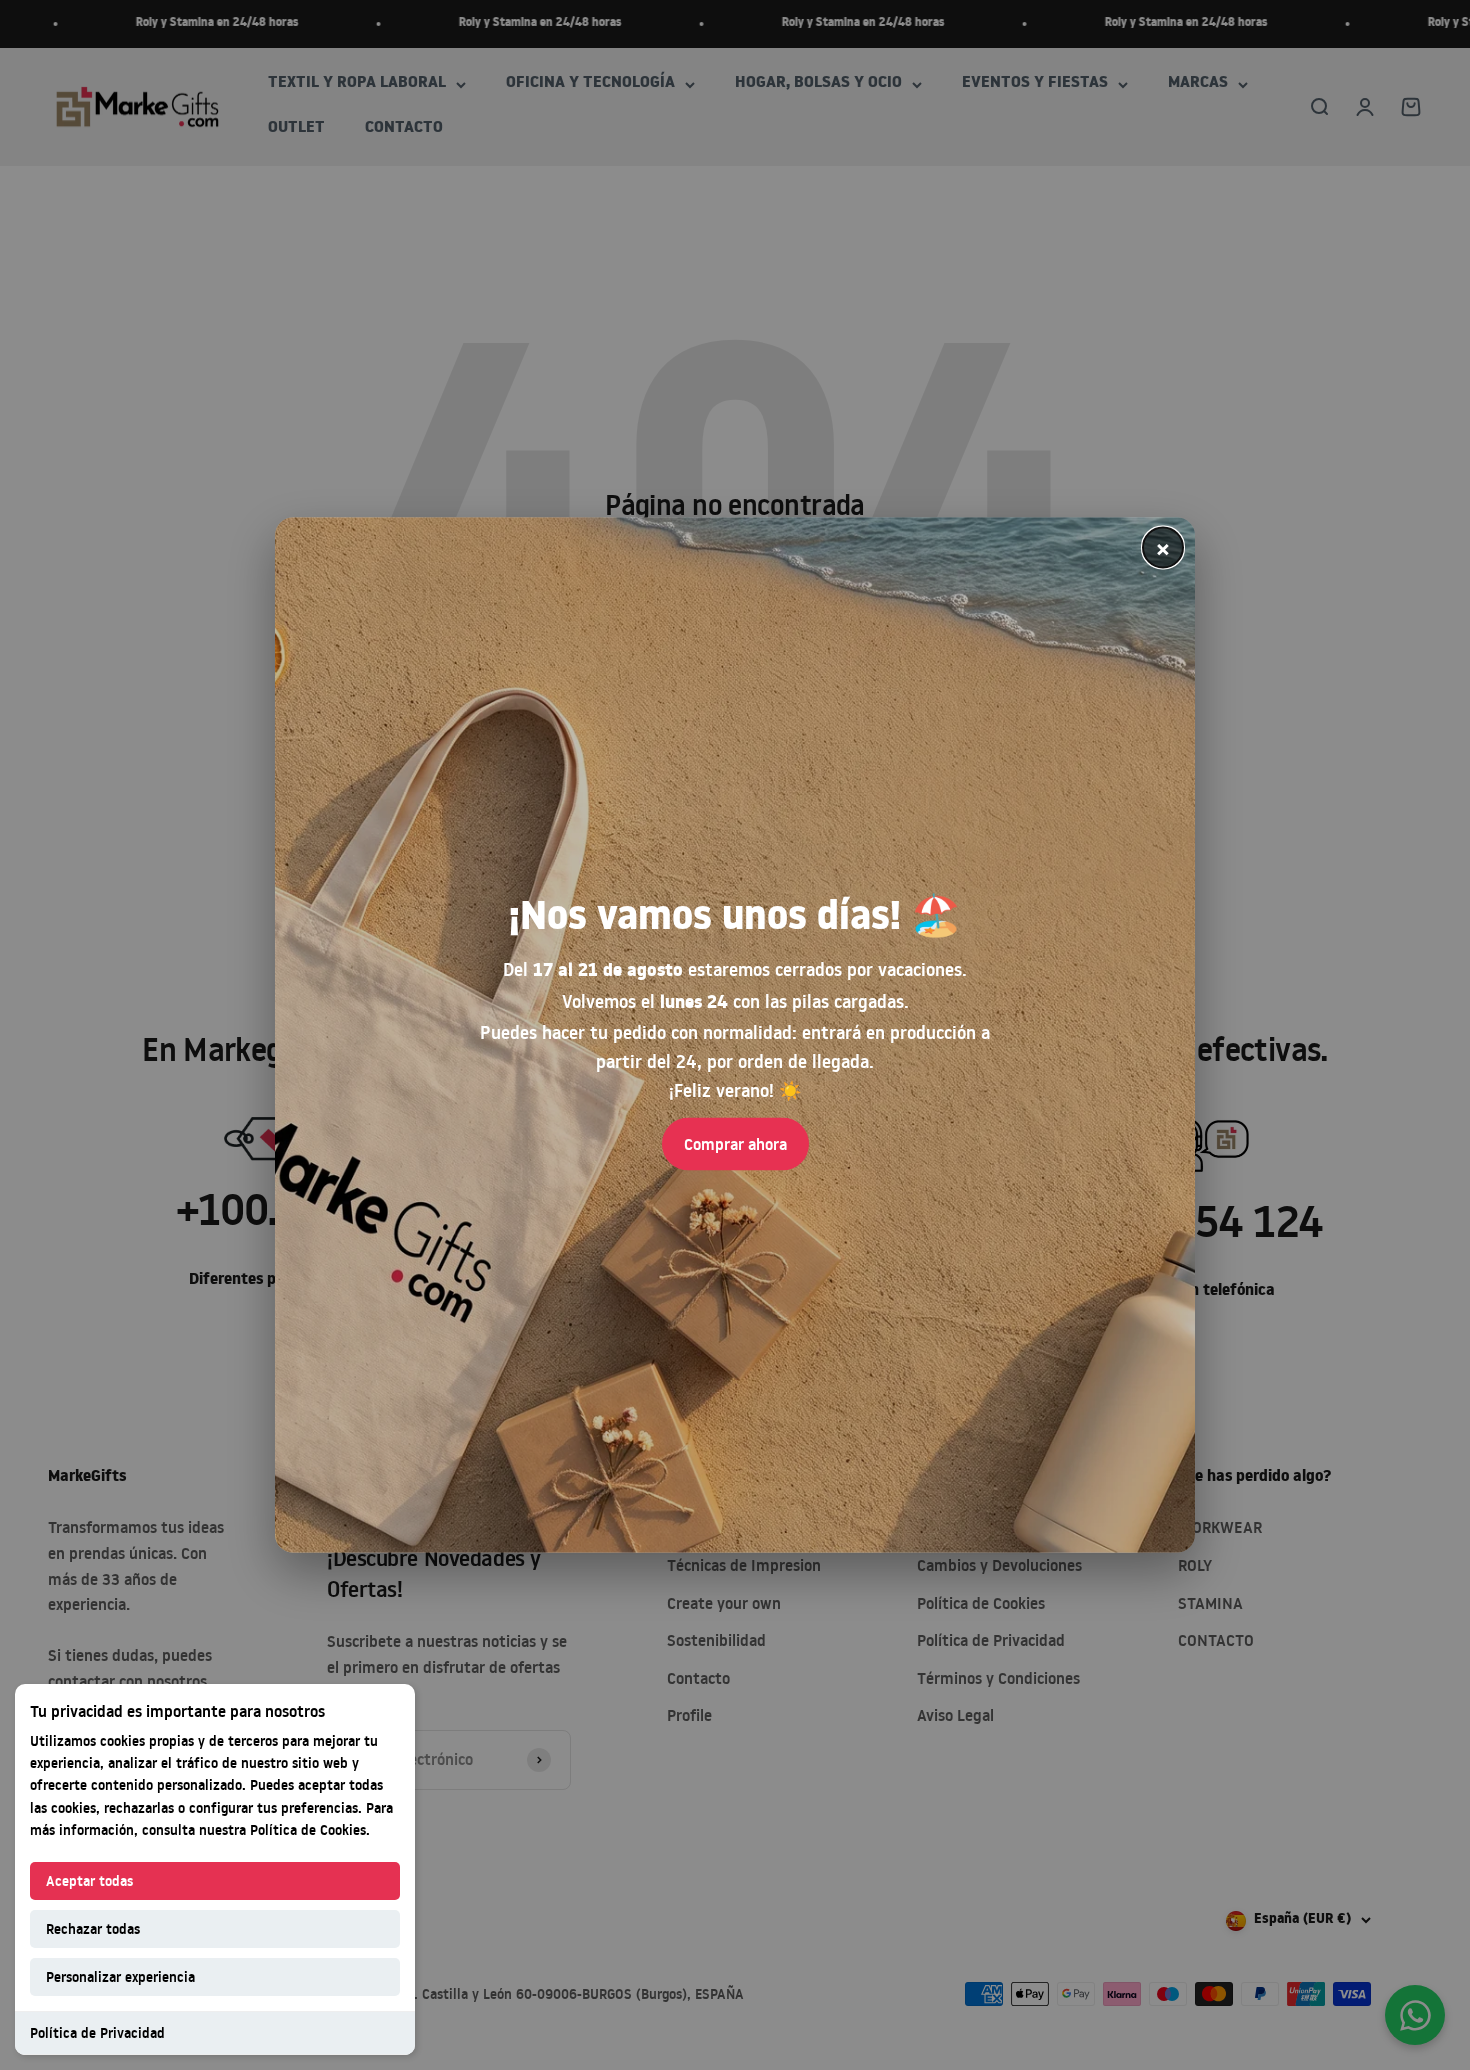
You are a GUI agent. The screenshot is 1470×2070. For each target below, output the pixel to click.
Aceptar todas (89, 1880)
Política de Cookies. (310, 1829)
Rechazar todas (93, 1928)
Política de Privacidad (97, 2032)
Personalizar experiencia (120, 1976)
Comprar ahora (735, 1143)
